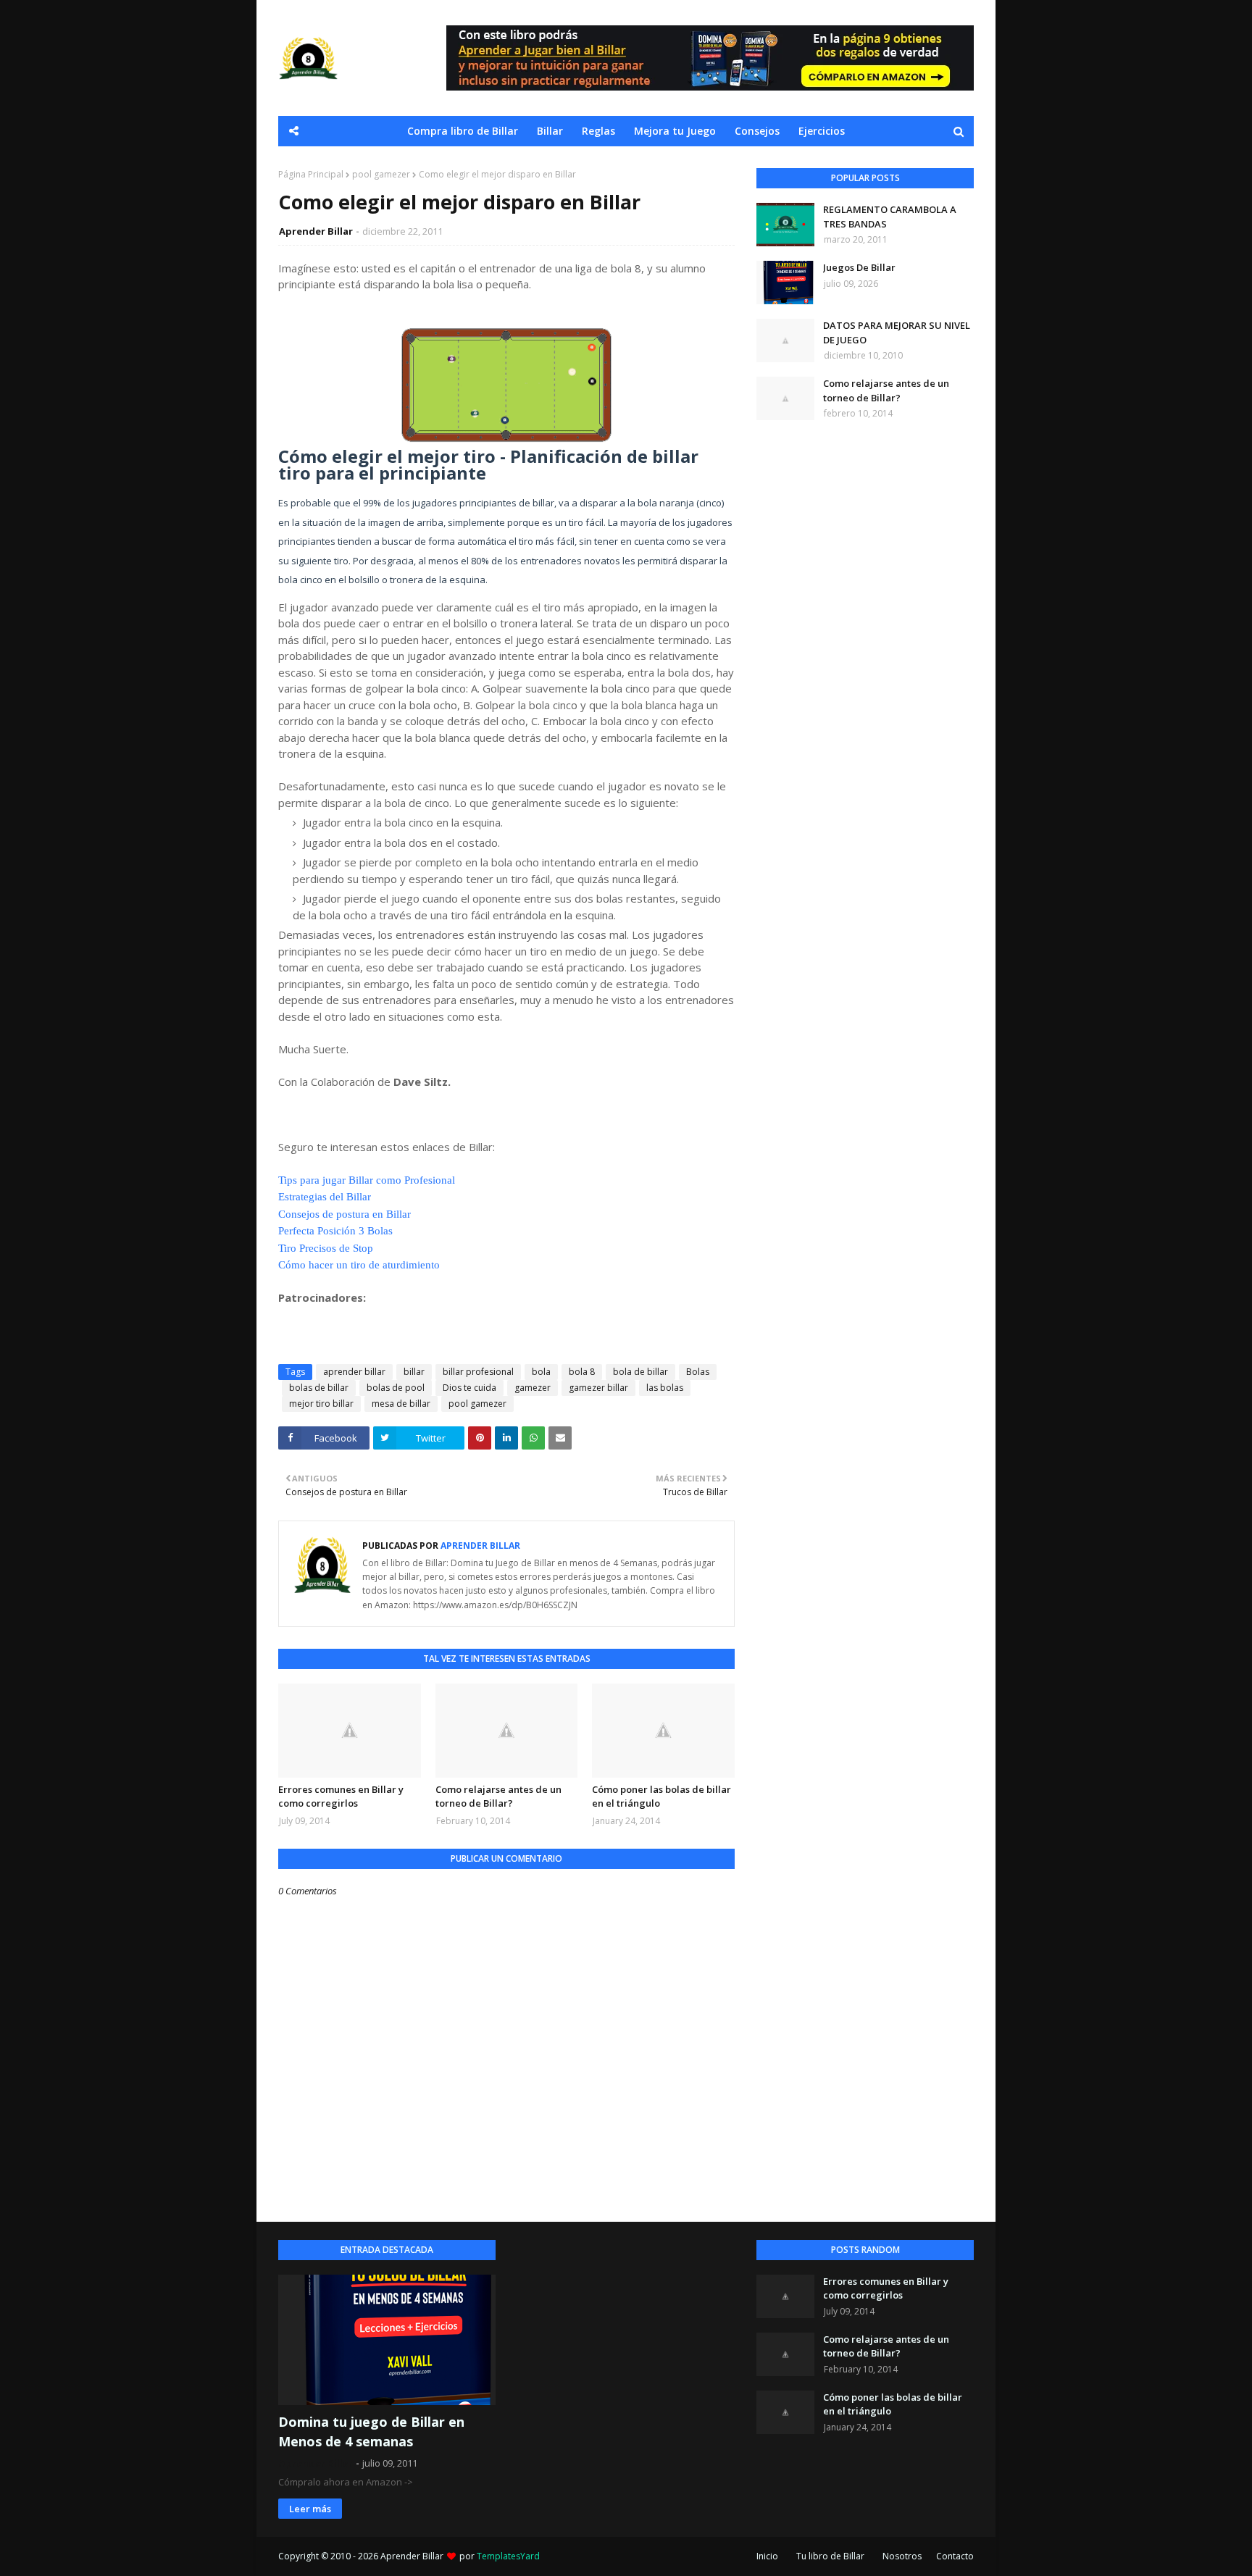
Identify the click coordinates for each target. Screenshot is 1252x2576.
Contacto (955, 2556)
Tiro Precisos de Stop (326, 1248)
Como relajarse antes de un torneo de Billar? (498, 1797)
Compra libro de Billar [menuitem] (463, 131)
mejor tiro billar (321, 1404)
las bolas (665, 1388)
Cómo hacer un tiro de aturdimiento (359, 1265)
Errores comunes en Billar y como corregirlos (341, 1797)
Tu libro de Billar (830, 2556)
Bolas (698, 1372)
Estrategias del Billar (325, 1197)
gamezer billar (598, 1388)
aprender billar (354, 1372)
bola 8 (582, 1372)
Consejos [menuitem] (757, 131)
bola (541, 1372)
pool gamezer (381, 174)
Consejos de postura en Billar (345, 1214)
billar (414, 1372)
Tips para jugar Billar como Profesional (367, 1180)
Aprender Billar (316, 231)
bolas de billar (319, 1388)
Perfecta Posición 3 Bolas (335, 1231)
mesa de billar (401, 1404)
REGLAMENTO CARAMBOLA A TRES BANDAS (890, 217)
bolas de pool (396, 1388)
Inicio (767, 2556)
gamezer (533, 1388)
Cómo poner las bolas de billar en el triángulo (662, 1797)
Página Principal (311, 174)
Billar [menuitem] (550, 131)
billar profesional (478, 1372)
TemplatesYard (508, 2556)
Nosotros (902, 2556)
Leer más (310, 2509)
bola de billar (640, 1372)
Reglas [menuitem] (598, 131)
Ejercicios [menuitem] (822, 131)
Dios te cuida (470, 1388)
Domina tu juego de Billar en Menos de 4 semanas (371, 2431)
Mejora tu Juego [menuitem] (675, 131)
